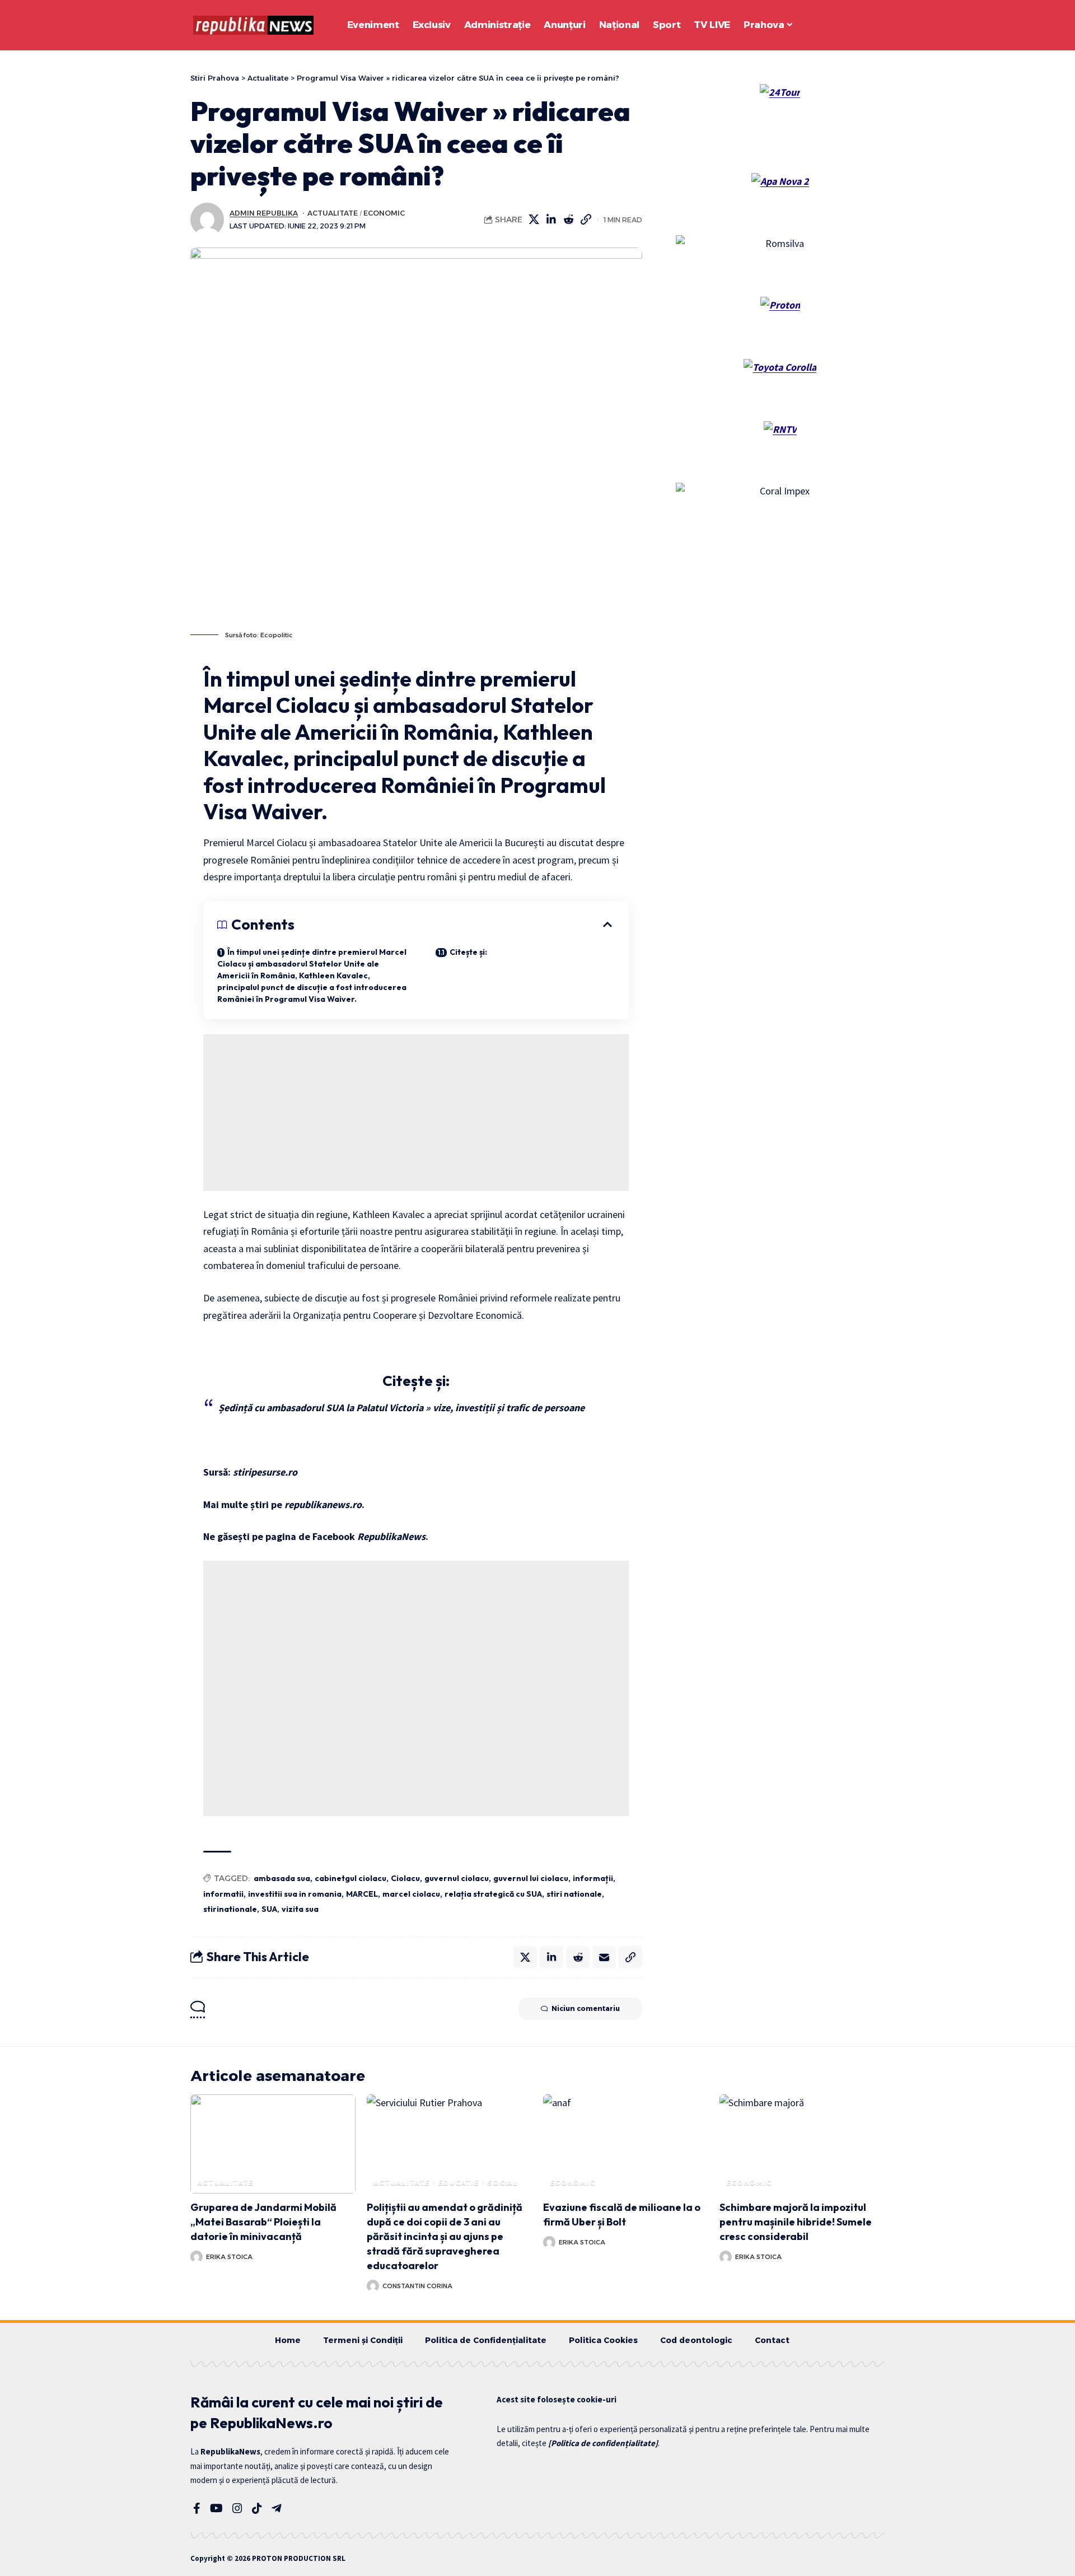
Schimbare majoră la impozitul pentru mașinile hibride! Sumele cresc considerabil (796, 2222)
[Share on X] (534, 220)
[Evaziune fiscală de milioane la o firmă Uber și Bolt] (626, 2144)
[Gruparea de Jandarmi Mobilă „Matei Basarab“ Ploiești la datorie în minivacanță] (273, 2144)
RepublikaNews (391, 1536)
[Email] (604, 1957)
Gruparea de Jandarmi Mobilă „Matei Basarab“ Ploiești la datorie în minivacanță (263, 2222)
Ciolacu (405, 1878)
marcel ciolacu (411, 1894)
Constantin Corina (417, 2286)
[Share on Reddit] (569, 220)
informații (593, 1878)
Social (503, 2183)
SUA (269, 1909)
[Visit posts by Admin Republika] (207, 220)
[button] (845, 25)
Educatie (458, 2183)
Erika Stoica (229, 2257)
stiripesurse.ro (265, 1472)
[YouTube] (216, 2508)
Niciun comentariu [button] (586, 2008)
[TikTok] (257, 2508)
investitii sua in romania (295, 1894)
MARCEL (362, 1894)
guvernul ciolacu (457, 1878)
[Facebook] (197, 2508)
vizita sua (300, 1909)
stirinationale (230, 1909)
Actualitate (333, 213)
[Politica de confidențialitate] (603, 2443)
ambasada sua (282, 1878)
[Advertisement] (416, 1113)
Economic (384, 213)
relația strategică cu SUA (493, 1894)
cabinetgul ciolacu (350, 1878)
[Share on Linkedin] (551, 220)
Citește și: (468, 952)
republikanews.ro (323, 1504)
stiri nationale (574, 1894)
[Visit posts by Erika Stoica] (197, 2257)
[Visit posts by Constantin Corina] (373, 2286)
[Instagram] (237, 2508)
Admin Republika (264, 213)
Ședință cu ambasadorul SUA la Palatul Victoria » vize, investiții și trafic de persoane (401, 1408)
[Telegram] (277, 2508)
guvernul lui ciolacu (531, 1878)
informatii (223, 1894)
